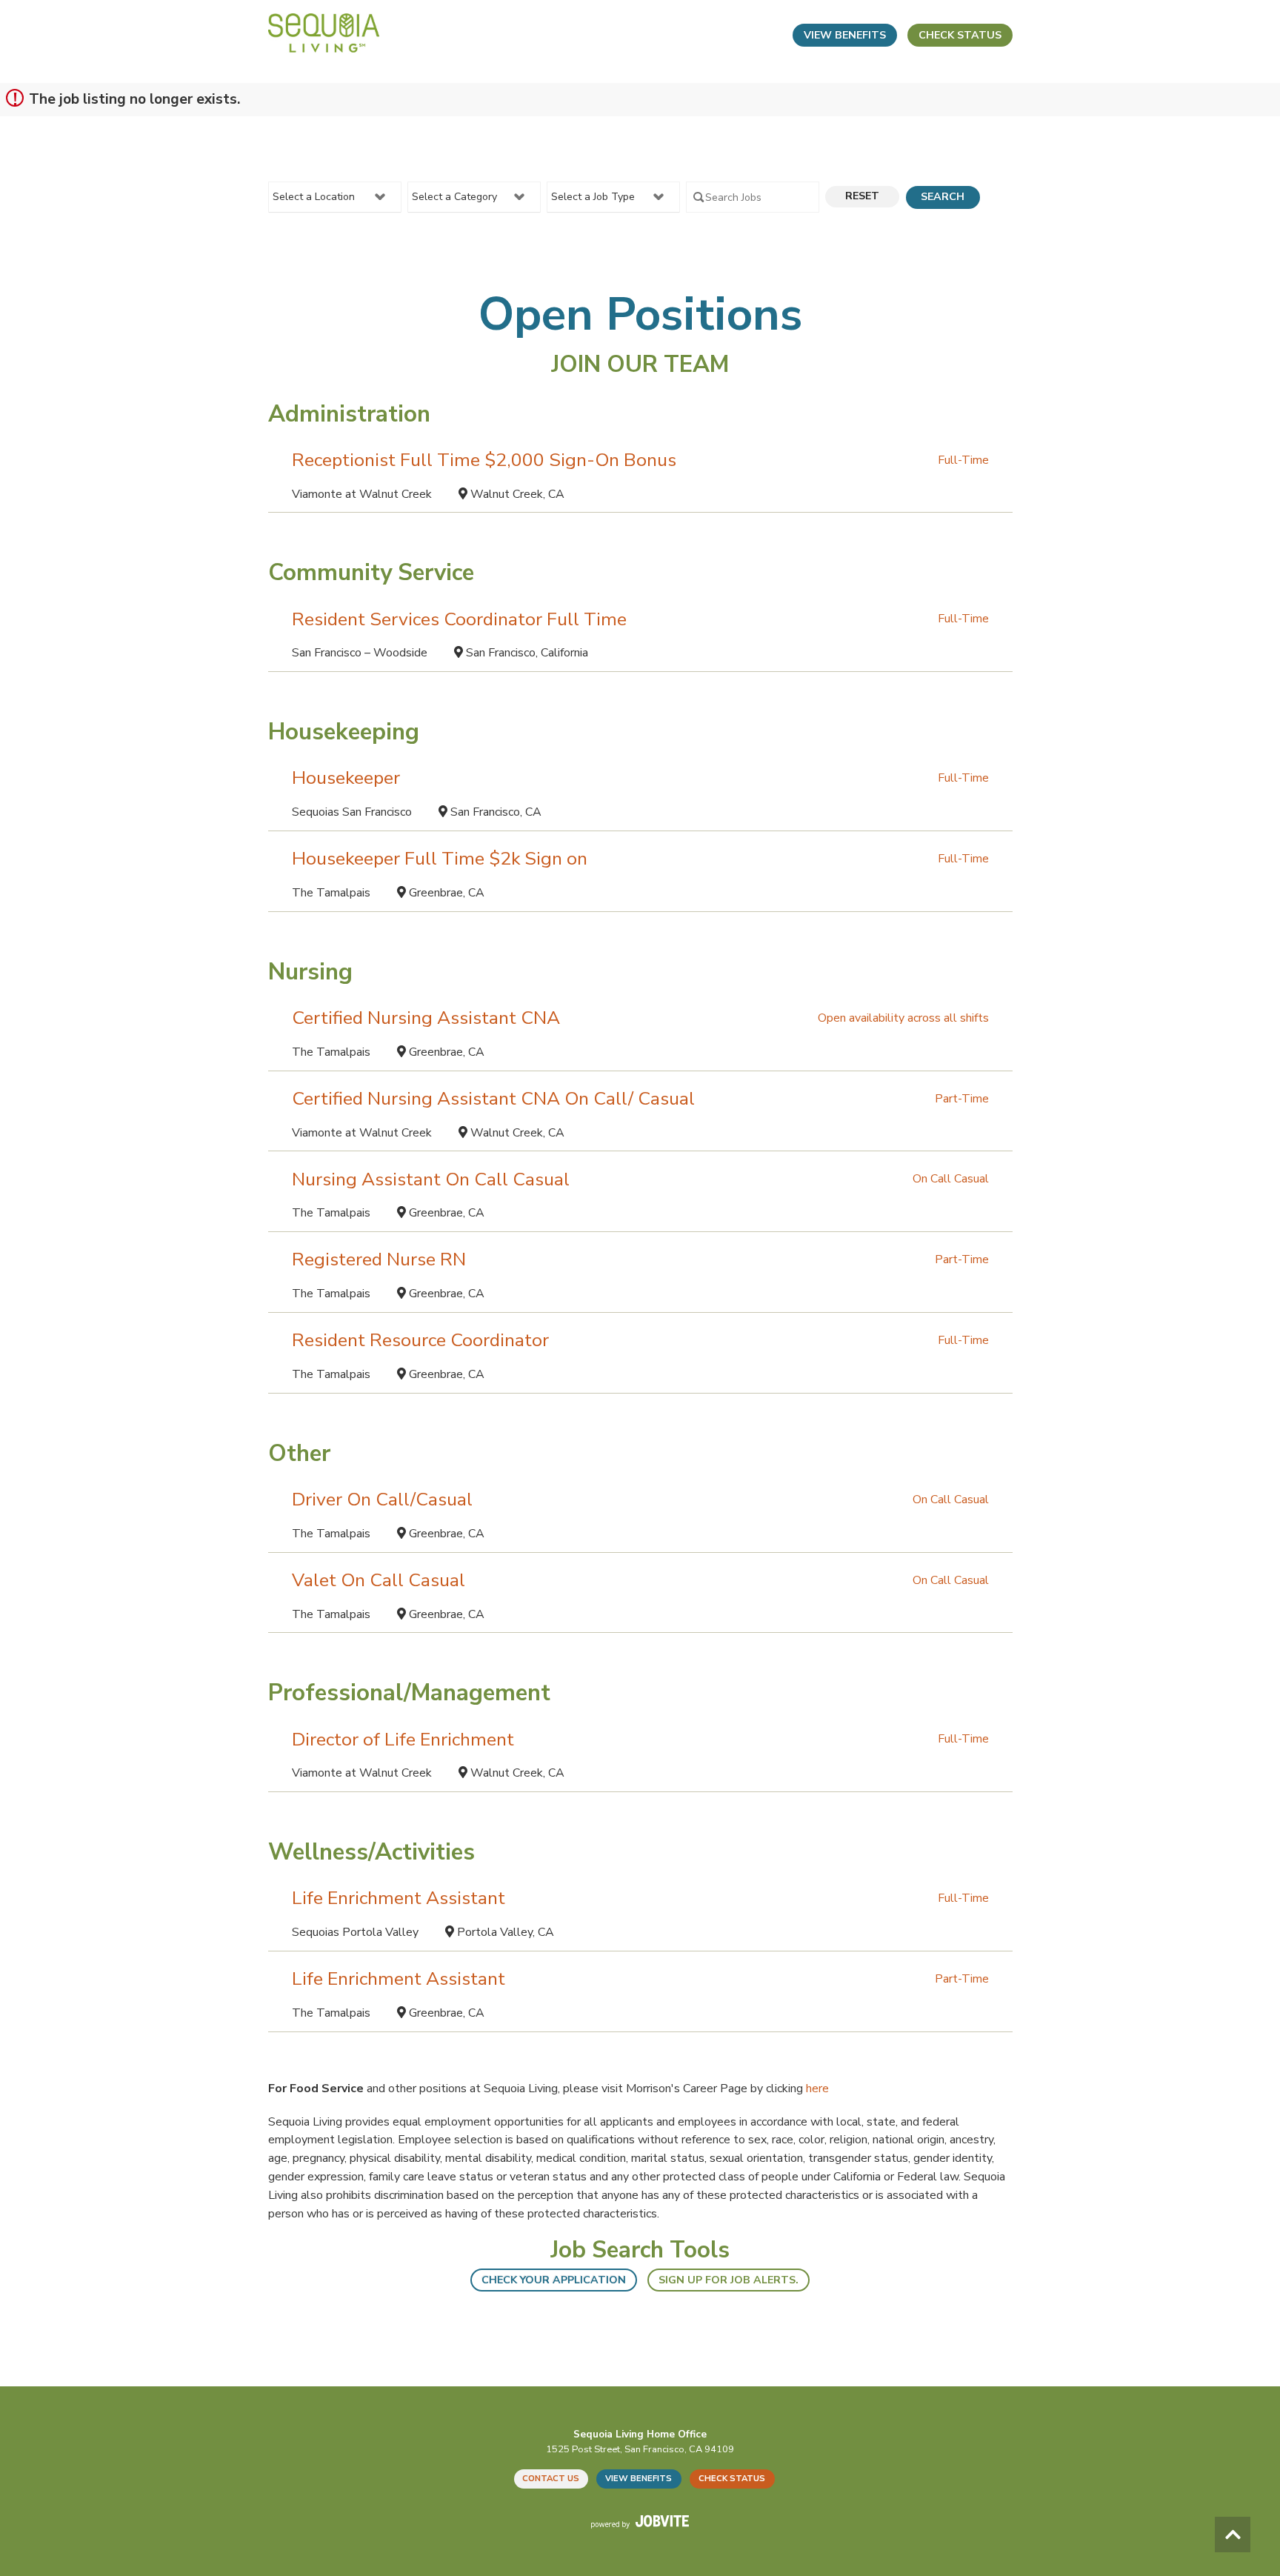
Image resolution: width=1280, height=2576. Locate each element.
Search (943, 197)
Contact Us (551, 2479)
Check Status (960, 35)
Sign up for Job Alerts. (729, 2280)
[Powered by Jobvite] (640, 2521)
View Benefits (845, 35)
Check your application (554, 2280)
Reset (862, 196)
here (817, 2089)
